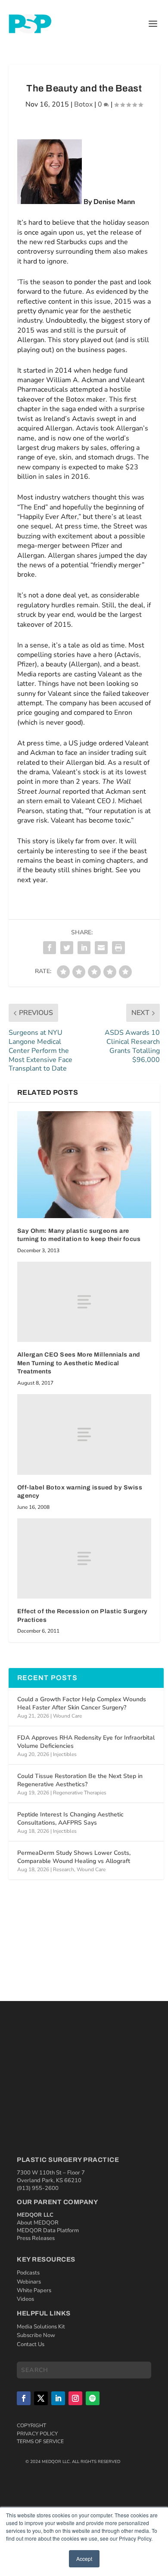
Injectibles (65, 1754)
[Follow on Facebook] (24, 2398)
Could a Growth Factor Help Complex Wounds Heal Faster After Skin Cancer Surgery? (82, 1703)
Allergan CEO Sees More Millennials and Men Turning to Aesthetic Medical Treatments (79, 1363)
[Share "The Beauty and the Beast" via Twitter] (67, 948)
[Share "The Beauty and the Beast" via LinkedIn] (84, 948)
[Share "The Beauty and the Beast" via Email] (101, 948)
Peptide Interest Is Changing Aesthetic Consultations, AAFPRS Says (70, 1818)
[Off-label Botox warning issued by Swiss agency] (84, 1434)
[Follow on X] (41, 2398)
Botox (83, 104)
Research (64, 1869)
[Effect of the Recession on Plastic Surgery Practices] (84, 1559)
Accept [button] (84, 2559)
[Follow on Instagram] (75, 2398)
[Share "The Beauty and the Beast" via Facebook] (50, 948)
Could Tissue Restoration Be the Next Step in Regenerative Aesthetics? (80, 1780)
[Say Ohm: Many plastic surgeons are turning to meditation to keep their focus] (84, 1165)
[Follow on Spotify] (93, 2398)
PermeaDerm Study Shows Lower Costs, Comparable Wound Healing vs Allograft (74, 1857)
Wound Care (67, 1716)
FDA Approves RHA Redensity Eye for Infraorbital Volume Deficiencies (86, 1742)
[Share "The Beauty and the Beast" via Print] (118, 948)
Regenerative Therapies (80, 1793)
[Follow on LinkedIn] (58, 2398)
